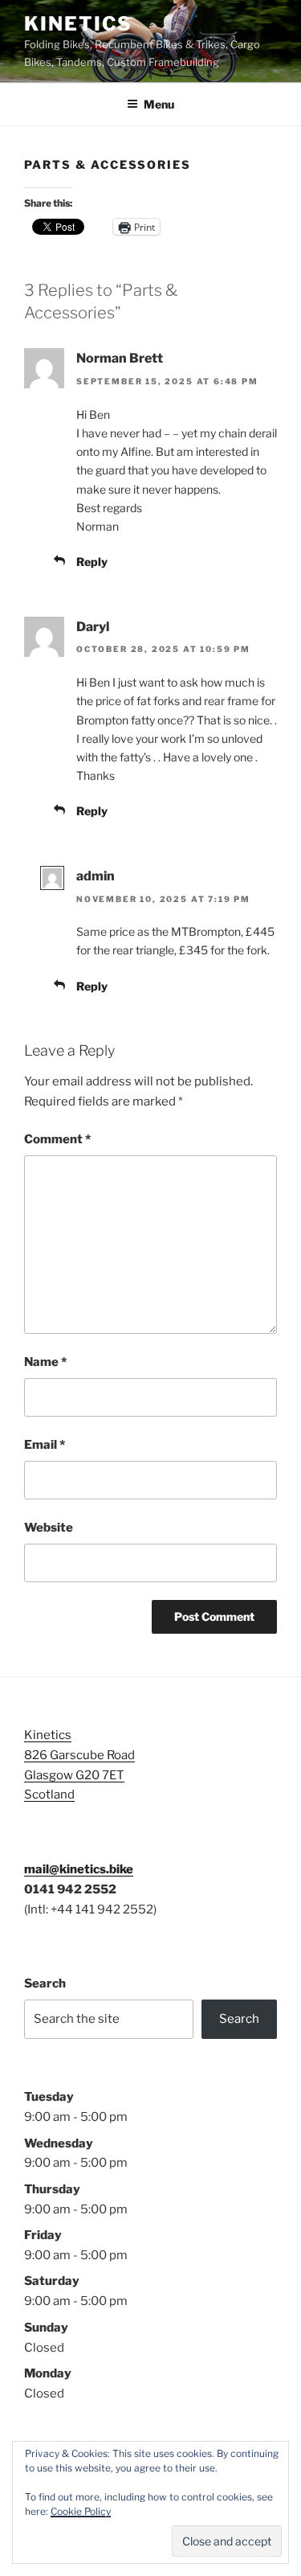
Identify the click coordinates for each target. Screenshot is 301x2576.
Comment (57, 1139)
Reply (92, 562)
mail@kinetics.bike (79, 1869)
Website (49, 1528)
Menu (159, 104)
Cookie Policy (81, 2511)
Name (45, 1362)
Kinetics (78, 24)
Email (45, 1445)
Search (45, 1983)
